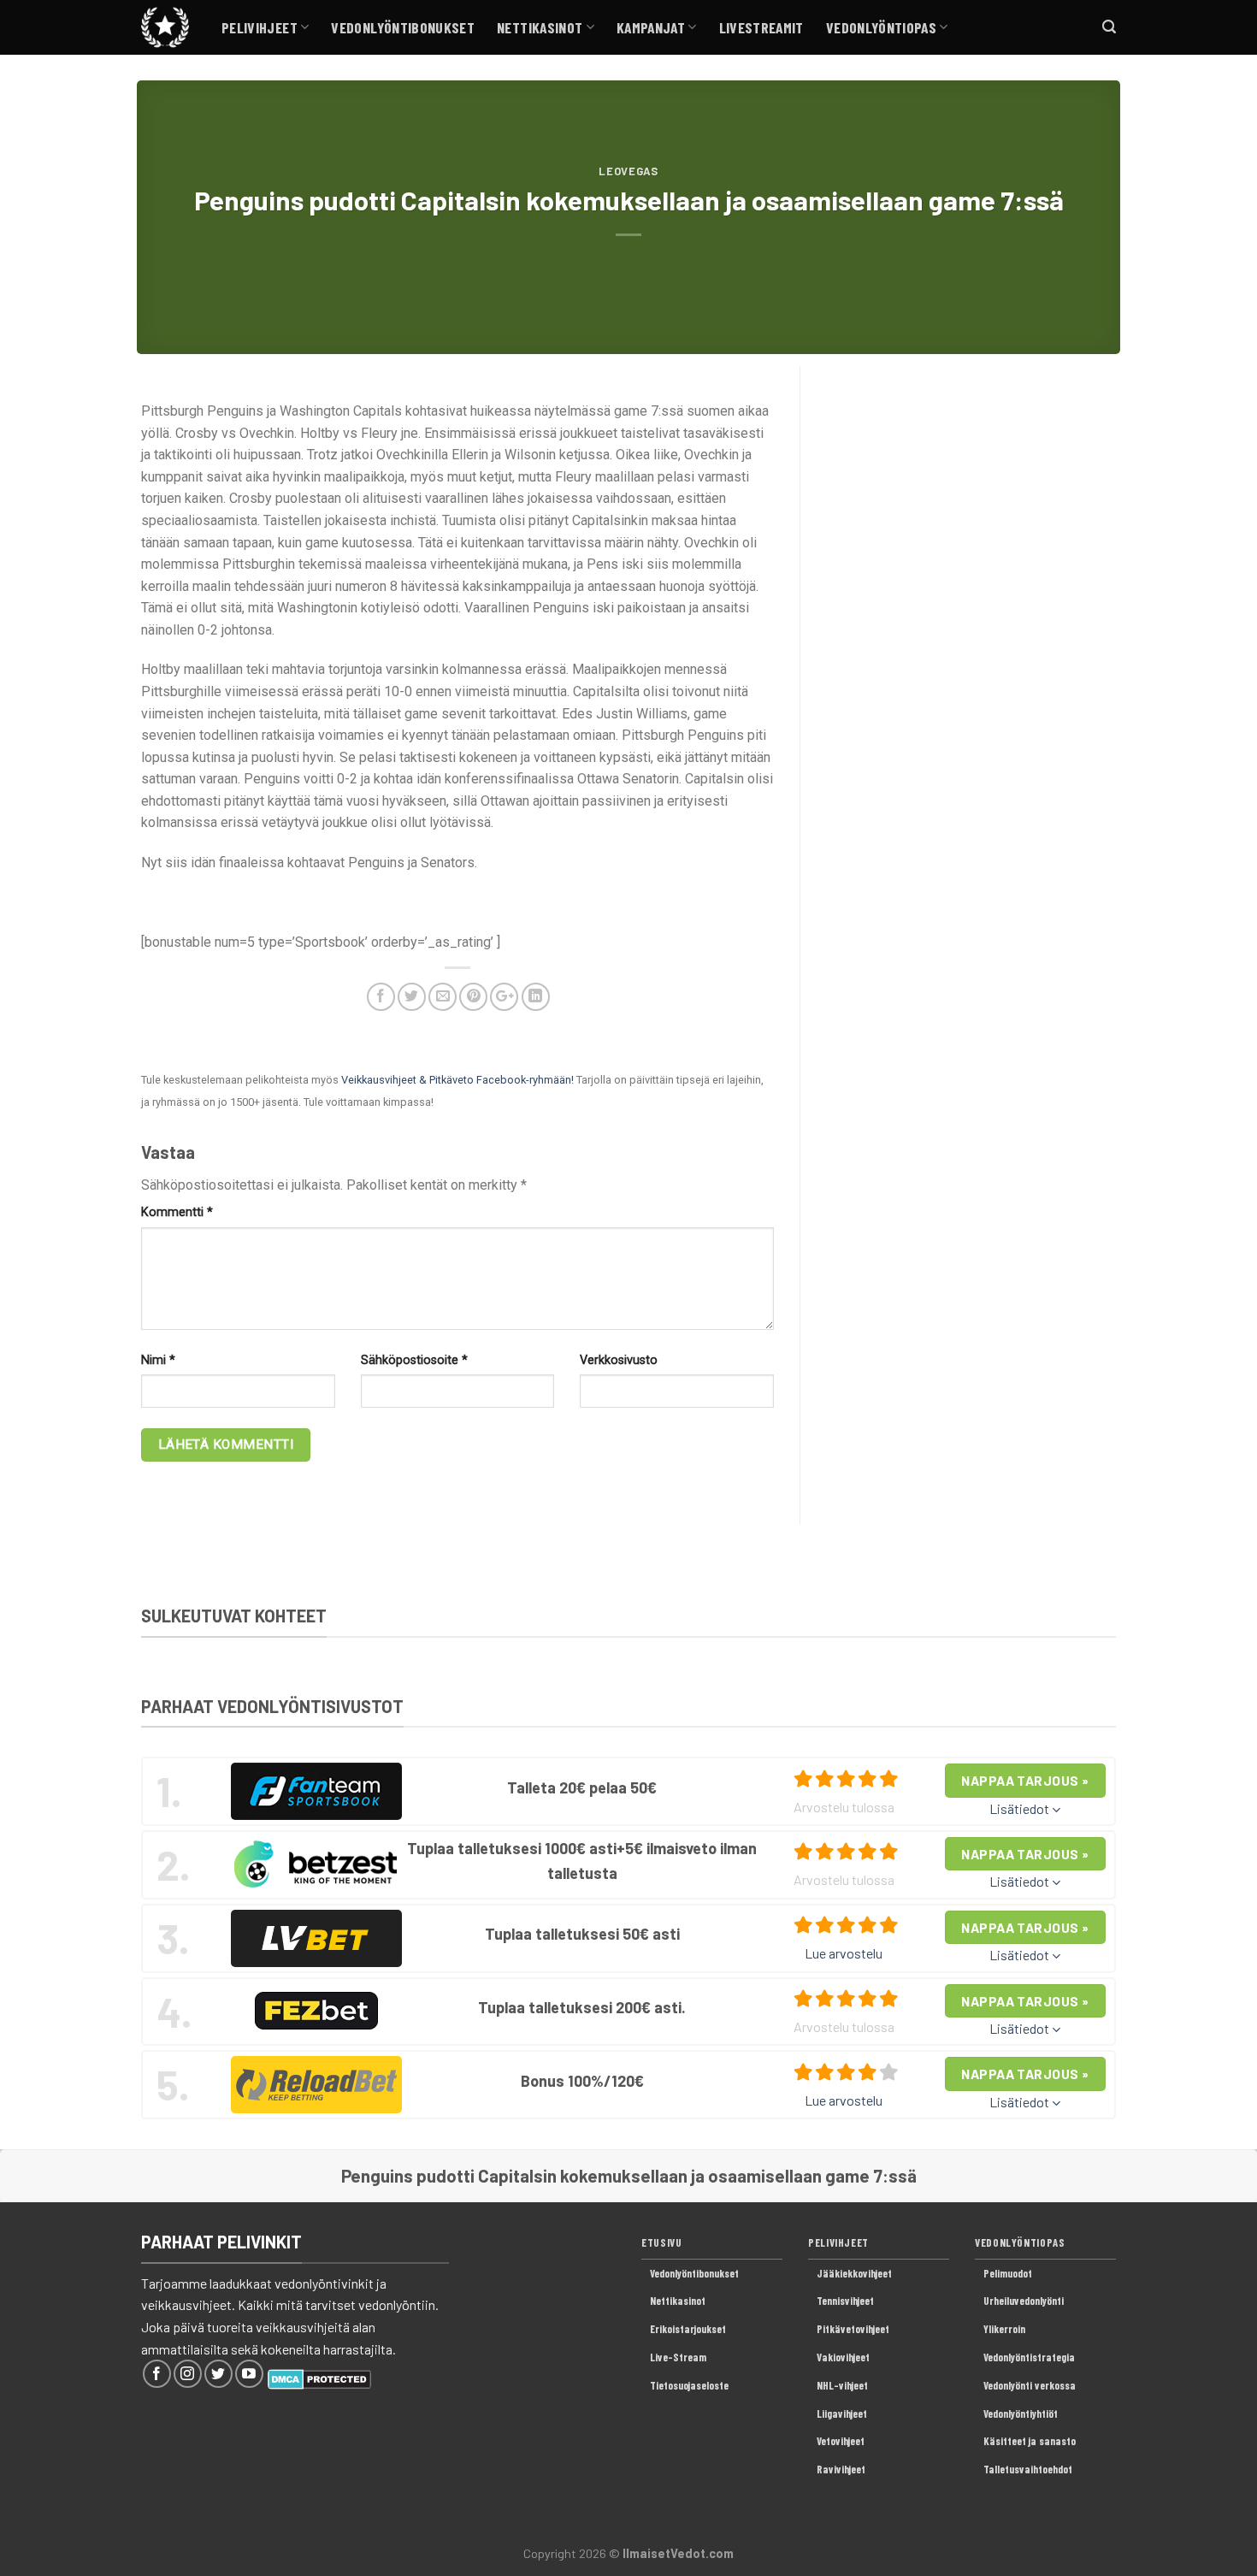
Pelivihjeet (260, 27)
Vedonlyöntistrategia (1029, 2357)
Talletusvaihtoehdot (1028, 2469)
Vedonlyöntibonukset (403, 27)
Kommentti (177, 1212)
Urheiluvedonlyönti (1024, 2301)
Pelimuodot (1008, 2273)
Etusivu (661, 2242)
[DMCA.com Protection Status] (319, 2377)
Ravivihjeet (841, 2469)
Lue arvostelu (844, 1953)
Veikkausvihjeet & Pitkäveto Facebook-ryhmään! (457, 1080)
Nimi (158, 1360)
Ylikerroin (1004, 2329)
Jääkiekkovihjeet (854, 2273)
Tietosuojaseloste (689, 2385)
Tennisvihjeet (845, 2301)
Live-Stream (678, 2357)
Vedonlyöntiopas (881, 27)
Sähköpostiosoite (414, 1360)
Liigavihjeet (842, 2414)
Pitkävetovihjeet (853, 2329)
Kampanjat (651, 27)
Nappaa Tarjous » (1025, 1780)
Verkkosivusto (619, 1360)
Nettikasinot (540, 27)
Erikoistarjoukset (688, 2329)
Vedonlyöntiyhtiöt (1021, 2414)
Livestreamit (761, 27)
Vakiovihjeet (843, 2357)
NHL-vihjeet (842, 2385)
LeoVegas (628, 171)
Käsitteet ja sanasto (1030, 2441)
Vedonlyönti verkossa (1030, 2385)
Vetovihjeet (841, 2441)
